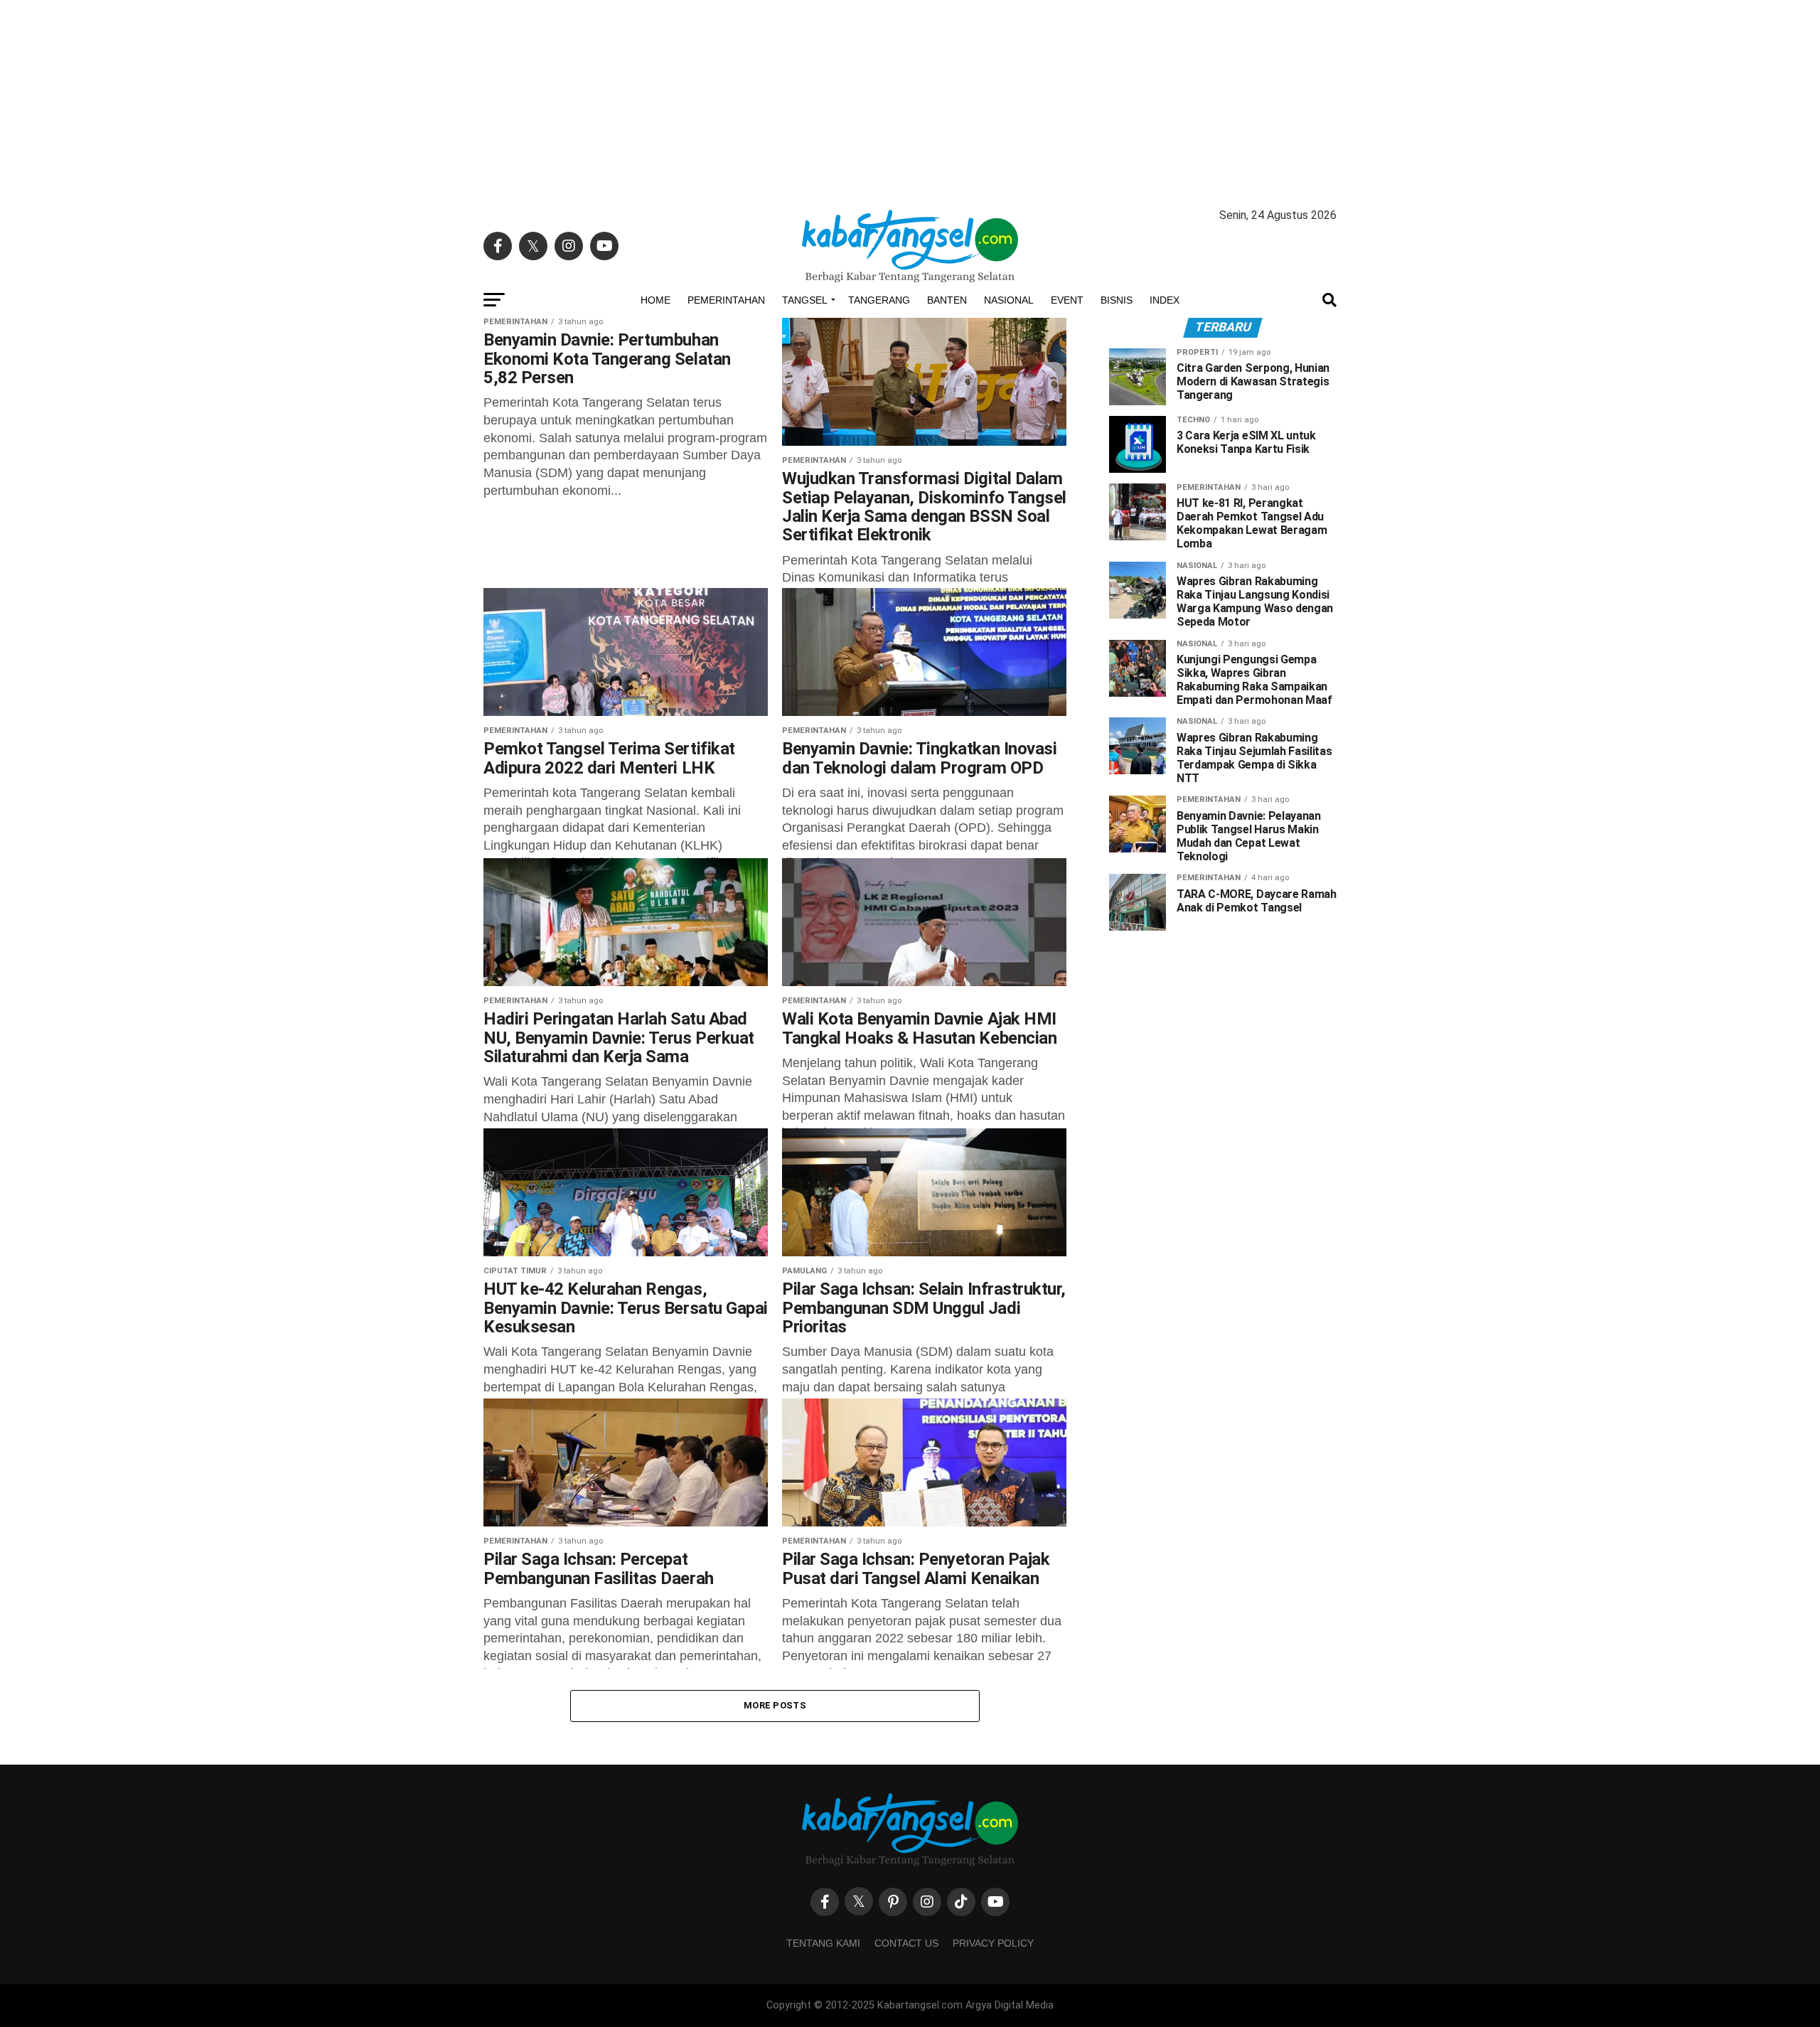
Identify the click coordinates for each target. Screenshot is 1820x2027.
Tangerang (879, 300)
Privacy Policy (993, 1943)
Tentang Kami (823, 1943)
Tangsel (805, 300)
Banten (947, 300)
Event (1067, 300)
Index (1165, 300)
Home (655, 300)
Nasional (1009, 300)
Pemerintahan (726, 300)
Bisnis (1117, 300)
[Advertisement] (910, 100)
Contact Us (906, 1943)
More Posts (775, 1705)
